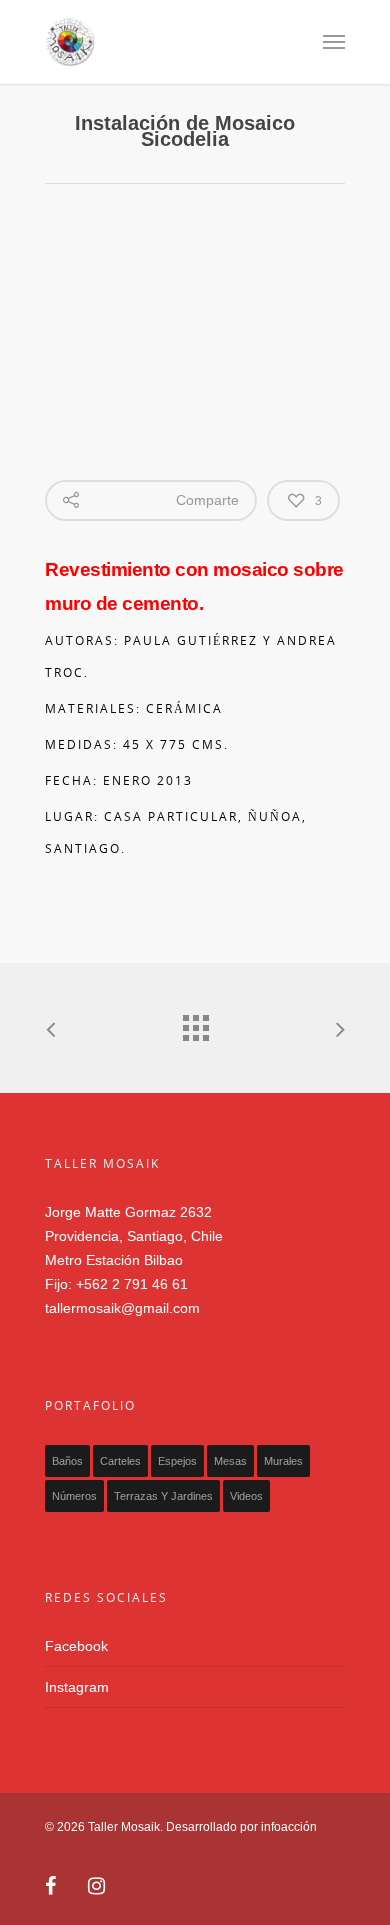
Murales (283, 1461)
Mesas (230, 1461)
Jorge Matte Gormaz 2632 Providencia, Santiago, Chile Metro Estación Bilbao (134, 1236)
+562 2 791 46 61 (132, 1284)
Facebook (76, 1646)
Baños (67, 1461)
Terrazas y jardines (163, 1496)
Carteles (120, 1461)
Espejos (177, 1461)
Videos (246, 1496)
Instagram (77, 1687)
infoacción (289, 1827)
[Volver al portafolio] (195, 1023)
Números (74, 1496)
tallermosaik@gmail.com (122, 1308)
